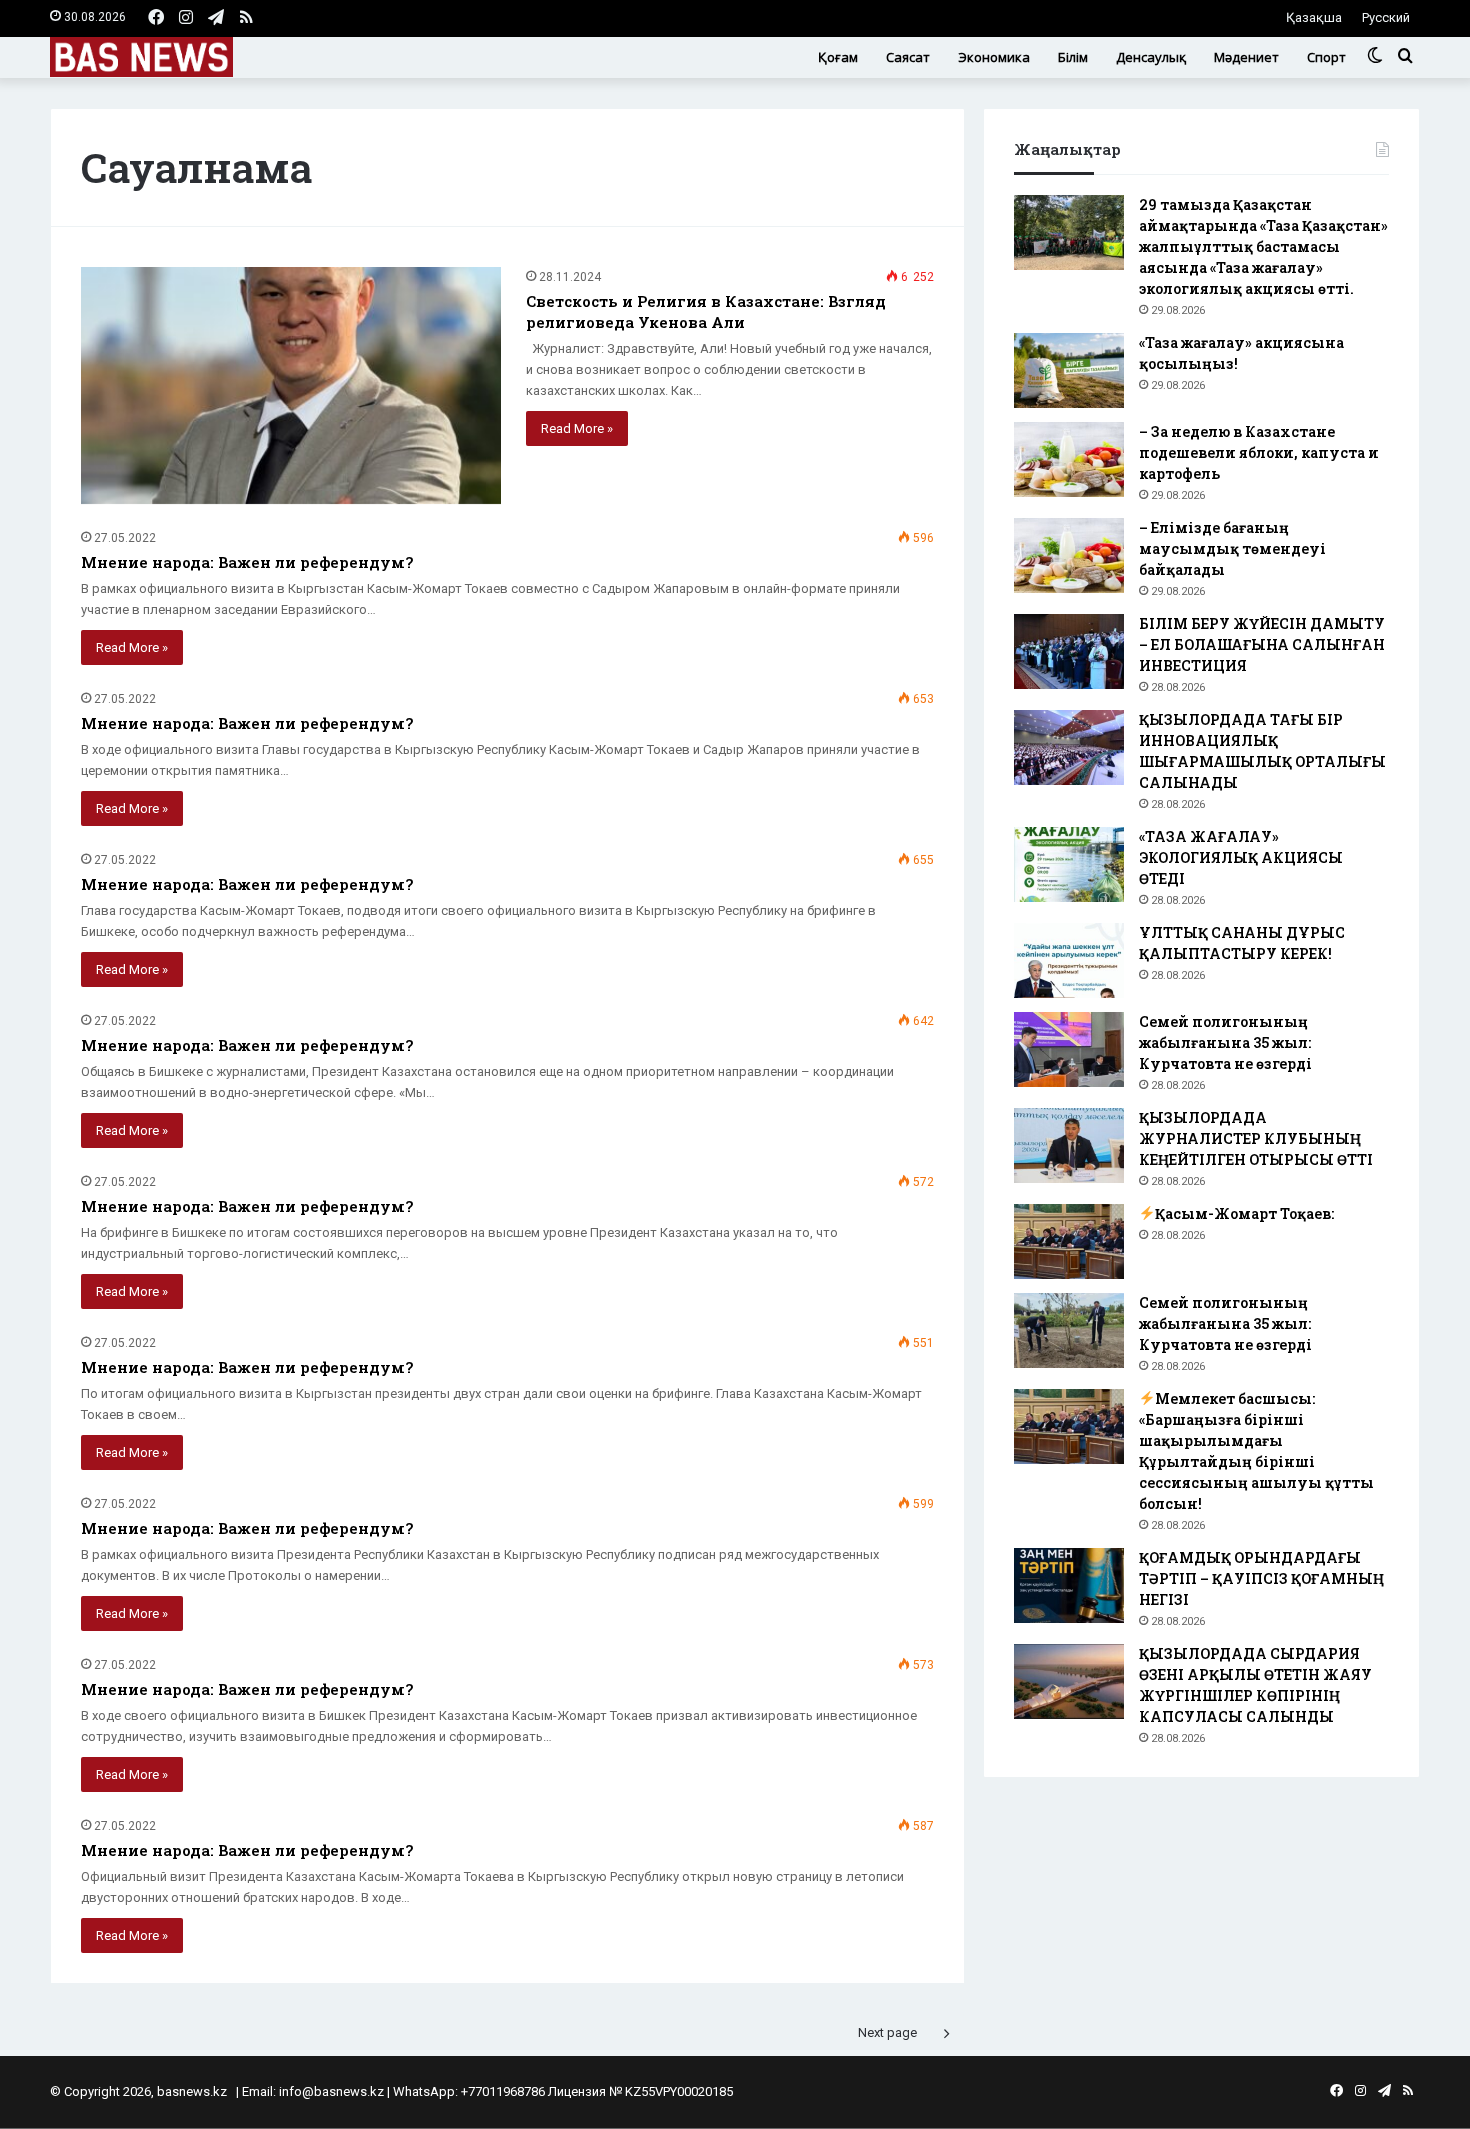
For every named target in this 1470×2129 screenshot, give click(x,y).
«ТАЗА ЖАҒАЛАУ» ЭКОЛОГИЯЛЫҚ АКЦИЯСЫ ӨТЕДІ (1241, 857)
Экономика (994, 57)
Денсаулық (1151, 57)
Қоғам (838, 57)
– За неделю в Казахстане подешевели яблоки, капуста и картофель (1259, 452)
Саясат (908, 57)
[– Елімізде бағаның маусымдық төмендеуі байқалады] (1069, 555)
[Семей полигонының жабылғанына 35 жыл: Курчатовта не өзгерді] (1069, 1049)
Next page (887, 2032)
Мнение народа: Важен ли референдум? (247, 562)
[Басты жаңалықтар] (141, 57)
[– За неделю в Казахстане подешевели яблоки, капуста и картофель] (1069, 459)
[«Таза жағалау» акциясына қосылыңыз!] (1069, 370)
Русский (1386, 17)
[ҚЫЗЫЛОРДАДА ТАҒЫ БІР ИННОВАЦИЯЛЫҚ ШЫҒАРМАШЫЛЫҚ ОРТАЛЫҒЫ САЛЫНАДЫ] (1069, 747)
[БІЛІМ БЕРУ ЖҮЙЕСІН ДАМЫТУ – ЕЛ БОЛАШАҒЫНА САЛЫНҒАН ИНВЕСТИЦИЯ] (1069, 651)
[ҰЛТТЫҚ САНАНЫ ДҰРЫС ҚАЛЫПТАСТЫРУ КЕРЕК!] (1069, 960)
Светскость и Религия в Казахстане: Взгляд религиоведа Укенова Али (706, 311)
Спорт (1326, 57)
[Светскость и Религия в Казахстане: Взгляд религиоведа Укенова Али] (291, 385)
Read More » (577, 428)
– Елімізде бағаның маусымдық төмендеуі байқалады (1232, 548)
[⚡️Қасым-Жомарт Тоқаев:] (1069, 1241)
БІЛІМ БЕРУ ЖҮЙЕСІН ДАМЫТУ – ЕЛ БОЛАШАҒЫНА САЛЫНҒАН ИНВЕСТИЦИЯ (1262, 644)
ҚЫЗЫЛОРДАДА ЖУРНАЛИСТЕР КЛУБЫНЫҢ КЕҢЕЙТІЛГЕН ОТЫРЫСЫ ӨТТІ (1256, 1138)
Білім (1073, 57)
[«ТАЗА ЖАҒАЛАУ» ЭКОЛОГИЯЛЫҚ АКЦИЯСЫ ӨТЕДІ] (1069, 864)
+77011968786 (503, 2091)
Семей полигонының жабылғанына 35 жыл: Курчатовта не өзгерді (1225, 1042)
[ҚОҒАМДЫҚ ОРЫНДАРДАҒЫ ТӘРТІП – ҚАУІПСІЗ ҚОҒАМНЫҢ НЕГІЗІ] (1069, 1585)
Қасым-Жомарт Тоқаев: (1244, 1213)
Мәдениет (1246, 57)
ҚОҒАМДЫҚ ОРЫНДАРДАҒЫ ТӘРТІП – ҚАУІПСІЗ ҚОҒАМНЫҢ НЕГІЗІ (1261, 1578)
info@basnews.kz (331, 2091)
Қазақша (1314, 17)
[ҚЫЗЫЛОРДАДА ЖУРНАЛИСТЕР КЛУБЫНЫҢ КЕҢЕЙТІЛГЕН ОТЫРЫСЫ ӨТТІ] (1069, 1145)
